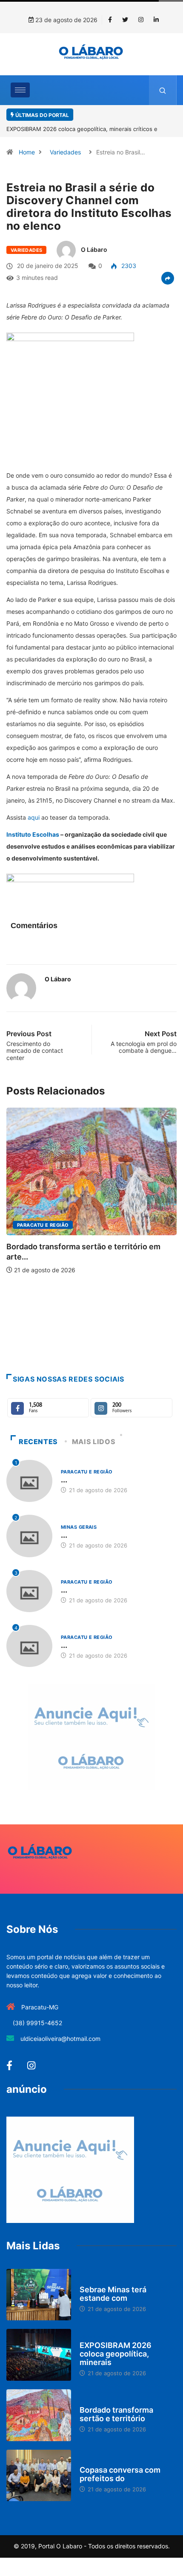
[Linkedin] (156, 20)
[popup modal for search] (163, 90)
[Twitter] (125, 20)
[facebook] (110, 20)
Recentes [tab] (38, 1442)
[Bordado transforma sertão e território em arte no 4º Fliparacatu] (39, 2415)
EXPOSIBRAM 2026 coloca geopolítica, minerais (116, 2354)
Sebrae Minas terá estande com (113, 2294)
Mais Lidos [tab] (94, 1442)
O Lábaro (94, 249)
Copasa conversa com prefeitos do (120, 2474)
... (64, 1480)
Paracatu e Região (43, 1225)
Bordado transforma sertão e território (116, 2414)
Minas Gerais (79, 1527)
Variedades (65, 152)
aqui (34, 817)
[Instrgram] (141, 20)
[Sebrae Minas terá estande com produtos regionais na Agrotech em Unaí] (39, 2295)
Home (27, 152)
